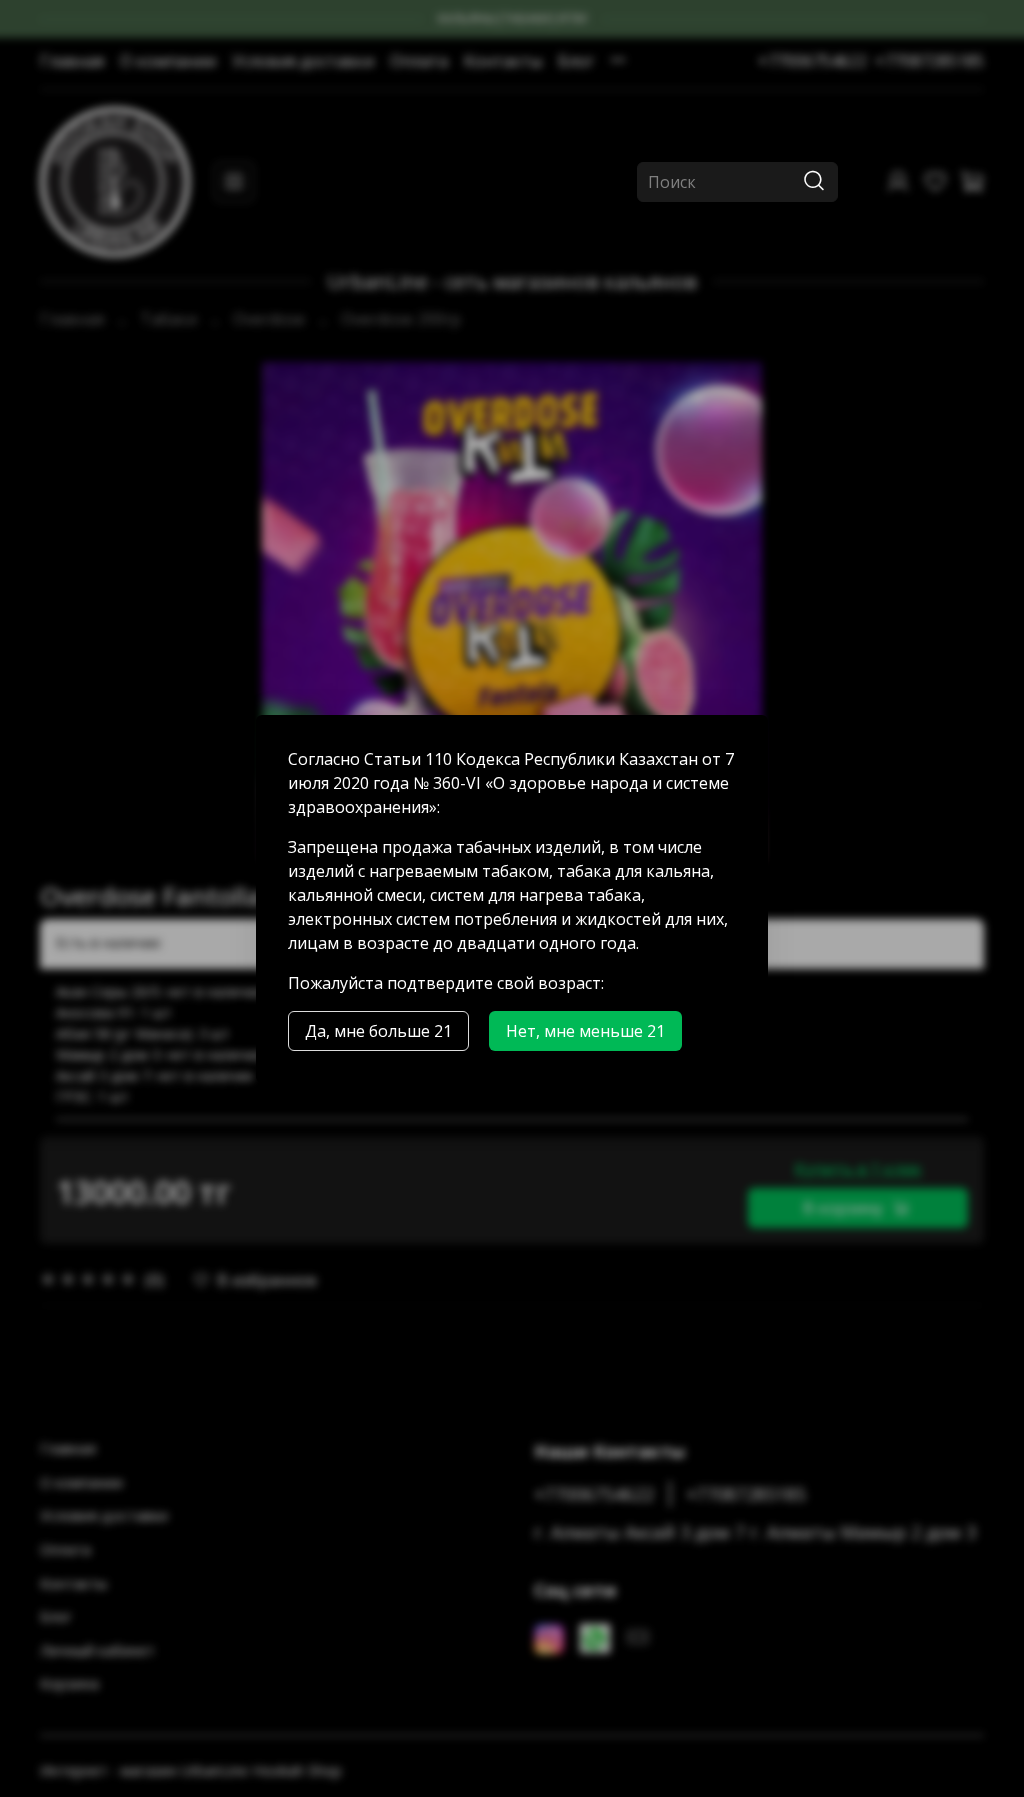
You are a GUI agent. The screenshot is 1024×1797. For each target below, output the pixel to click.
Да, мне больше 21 (378, 1031)
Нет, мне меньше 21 (585, 1031)
